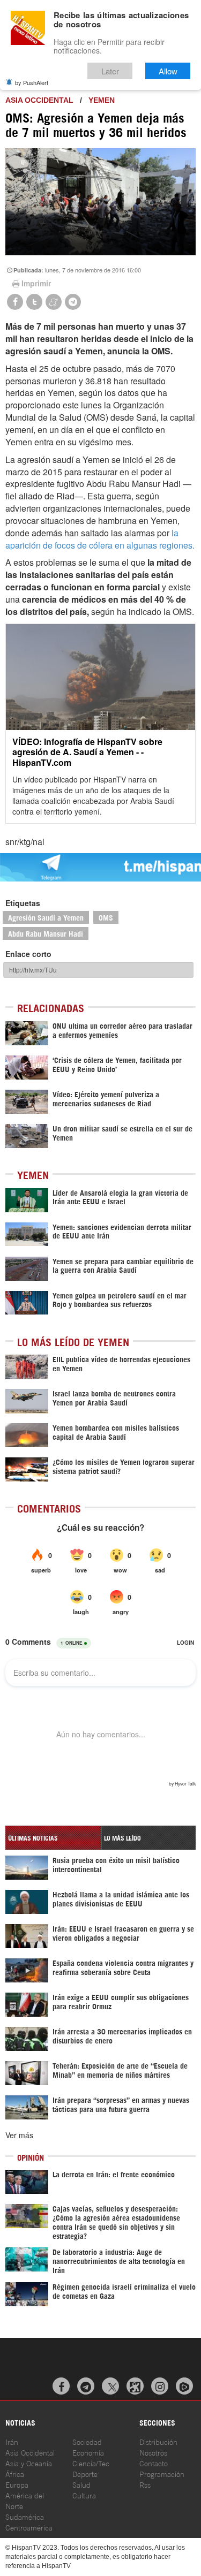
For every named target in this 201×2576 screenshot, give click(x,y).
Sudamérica (25, 2516)
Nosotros (153, 2452)
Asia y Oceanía (29, 2463)
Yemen (102, 100)
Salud (81, 2484)
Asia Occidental (30, 2452)
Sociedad (87, 2441)
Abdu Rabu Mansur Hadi (46, 933)
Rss (145, 2484)
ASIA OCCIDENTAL (39, 100)
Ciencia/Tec (91, 2463)
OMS (106, 917)
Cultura (84, 2495)
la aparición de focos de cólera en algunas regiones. (100, 539)
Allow (168, 71)
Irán (12, 2441)
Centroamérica (29, 2527)
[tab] (53, 1838)
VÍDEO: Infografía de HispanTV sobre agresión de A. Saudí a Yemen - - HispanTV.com (87, 752)
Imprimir (36, 283)
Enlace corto (28, 954)
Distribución (158, 2441)
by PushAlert (32, 82)
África (15, 2474)
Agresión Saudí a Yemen (46, 917)
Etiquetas (23, 903)
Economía (88, 2452)
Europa (17, 2484)
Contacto (154, 2463)
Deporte (85, 2474)
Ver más (19, 2135)
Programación (162, 2474)
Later (110, 71)
